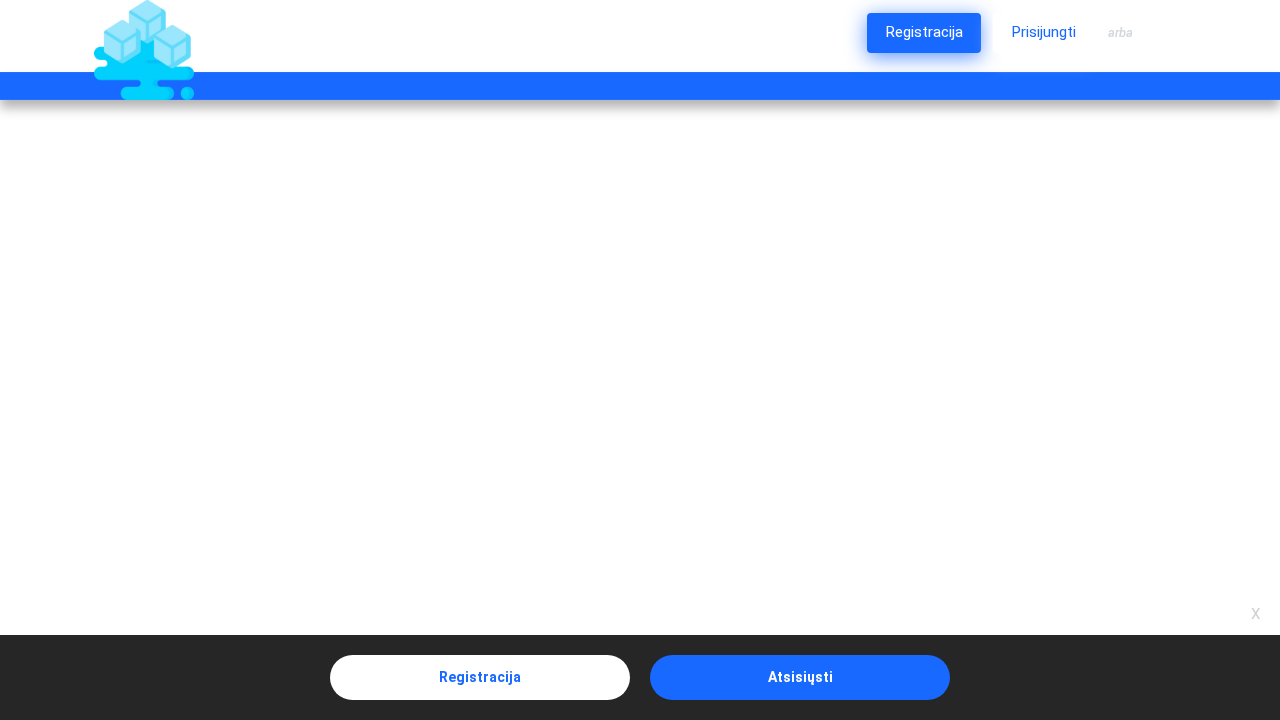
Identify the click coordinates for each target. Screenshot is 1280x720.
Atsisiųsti (800, 677)
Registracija (480, 677)
